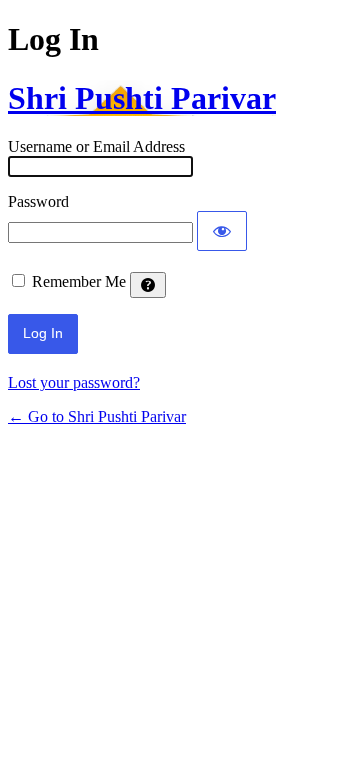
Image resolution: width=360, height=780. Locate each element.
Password (38, 201)
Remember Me (79, 281)
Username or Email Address (96, 146)
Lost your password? (74, 382)
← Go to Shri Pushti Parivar (97, 416)
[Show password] (222, 231)
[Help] (148, 285)
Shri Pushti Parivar (142, 98)
